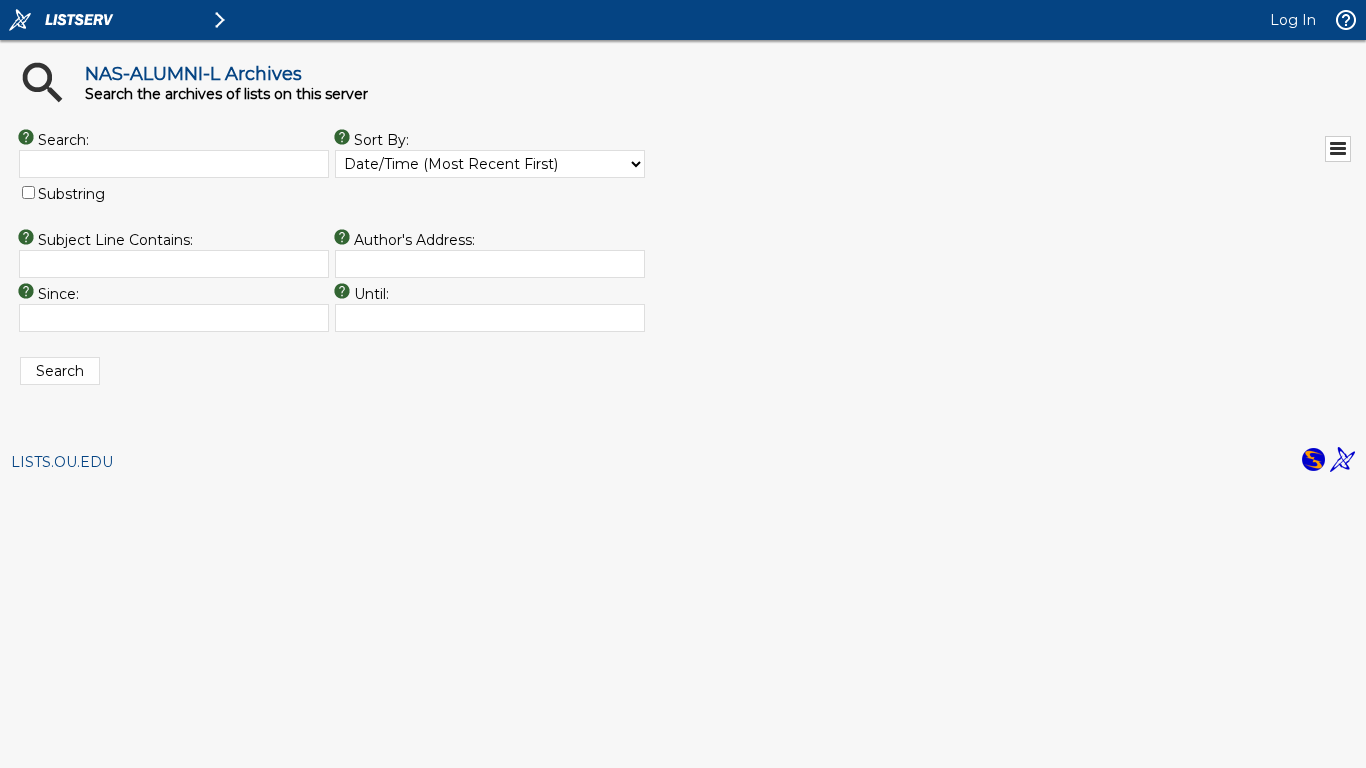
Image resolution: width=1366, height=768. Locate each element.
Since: (58, 294)
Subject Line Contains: (115, 240)
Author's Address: (414, 240)
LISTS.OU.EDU (62, 462)
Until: (371, 294)
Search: (63, 140)
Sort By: (381, 140)
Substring (71, 194)
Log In (1293, 20)
